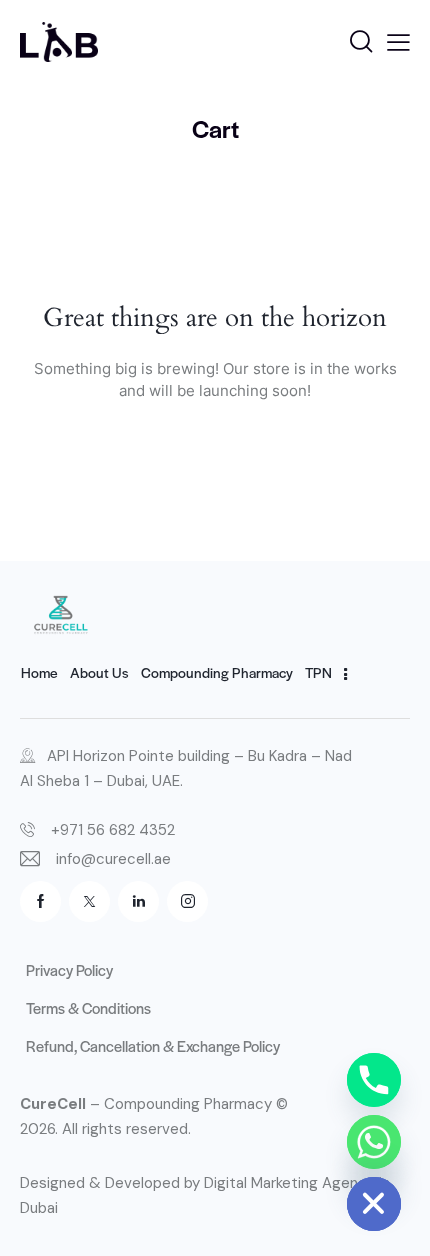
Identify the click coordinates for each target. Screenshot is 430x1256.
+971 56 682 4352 (113, 830)
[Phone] (374, 1080)
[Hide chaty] (374, 1204)
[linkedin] (138, 901)
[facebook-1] (40, 901)
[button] (398, 42)
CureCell (53, 1104)
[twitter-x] (89, 901)
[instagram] (187, 901)
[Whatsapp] (374, 1142)
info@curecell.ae (113, 859)
